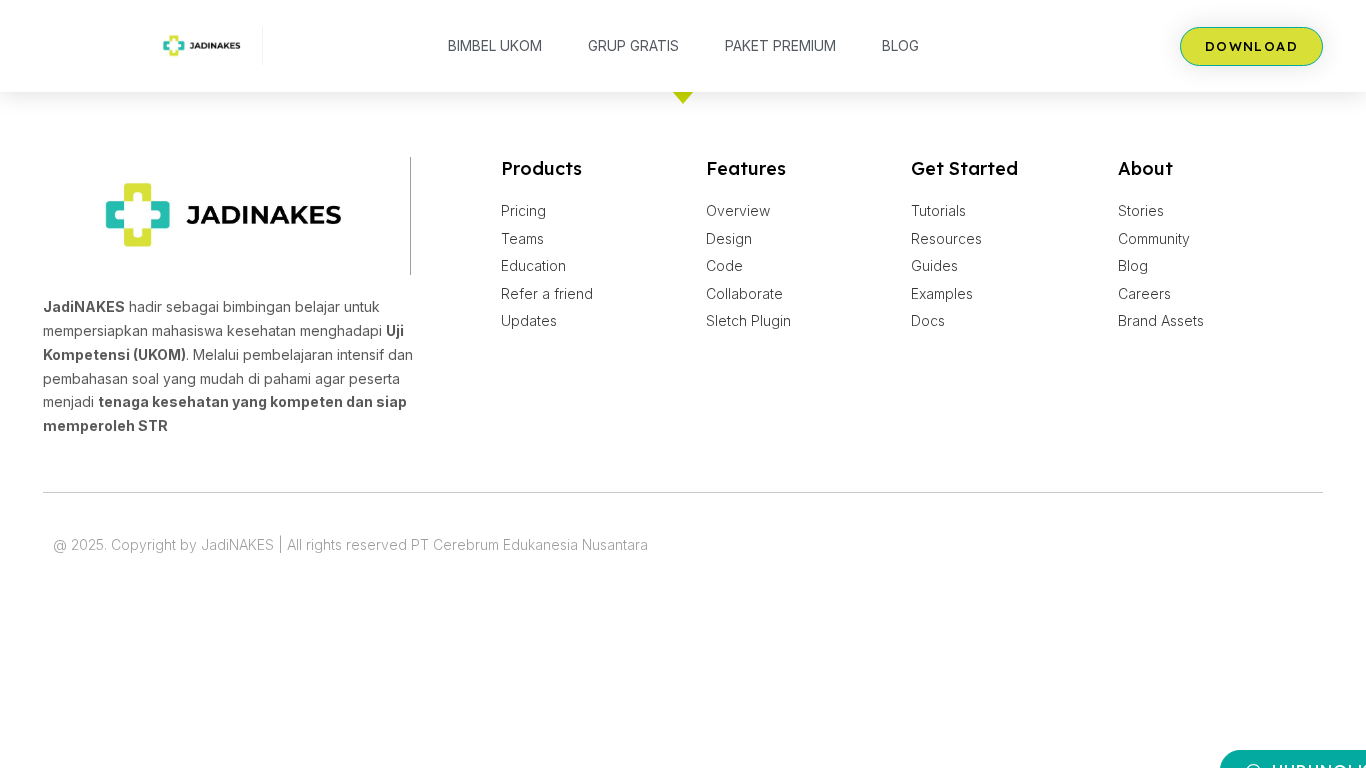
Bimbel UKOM (495, 45)
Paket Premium (780, 45)
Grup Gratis (633, 45)
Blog (900, 45)
